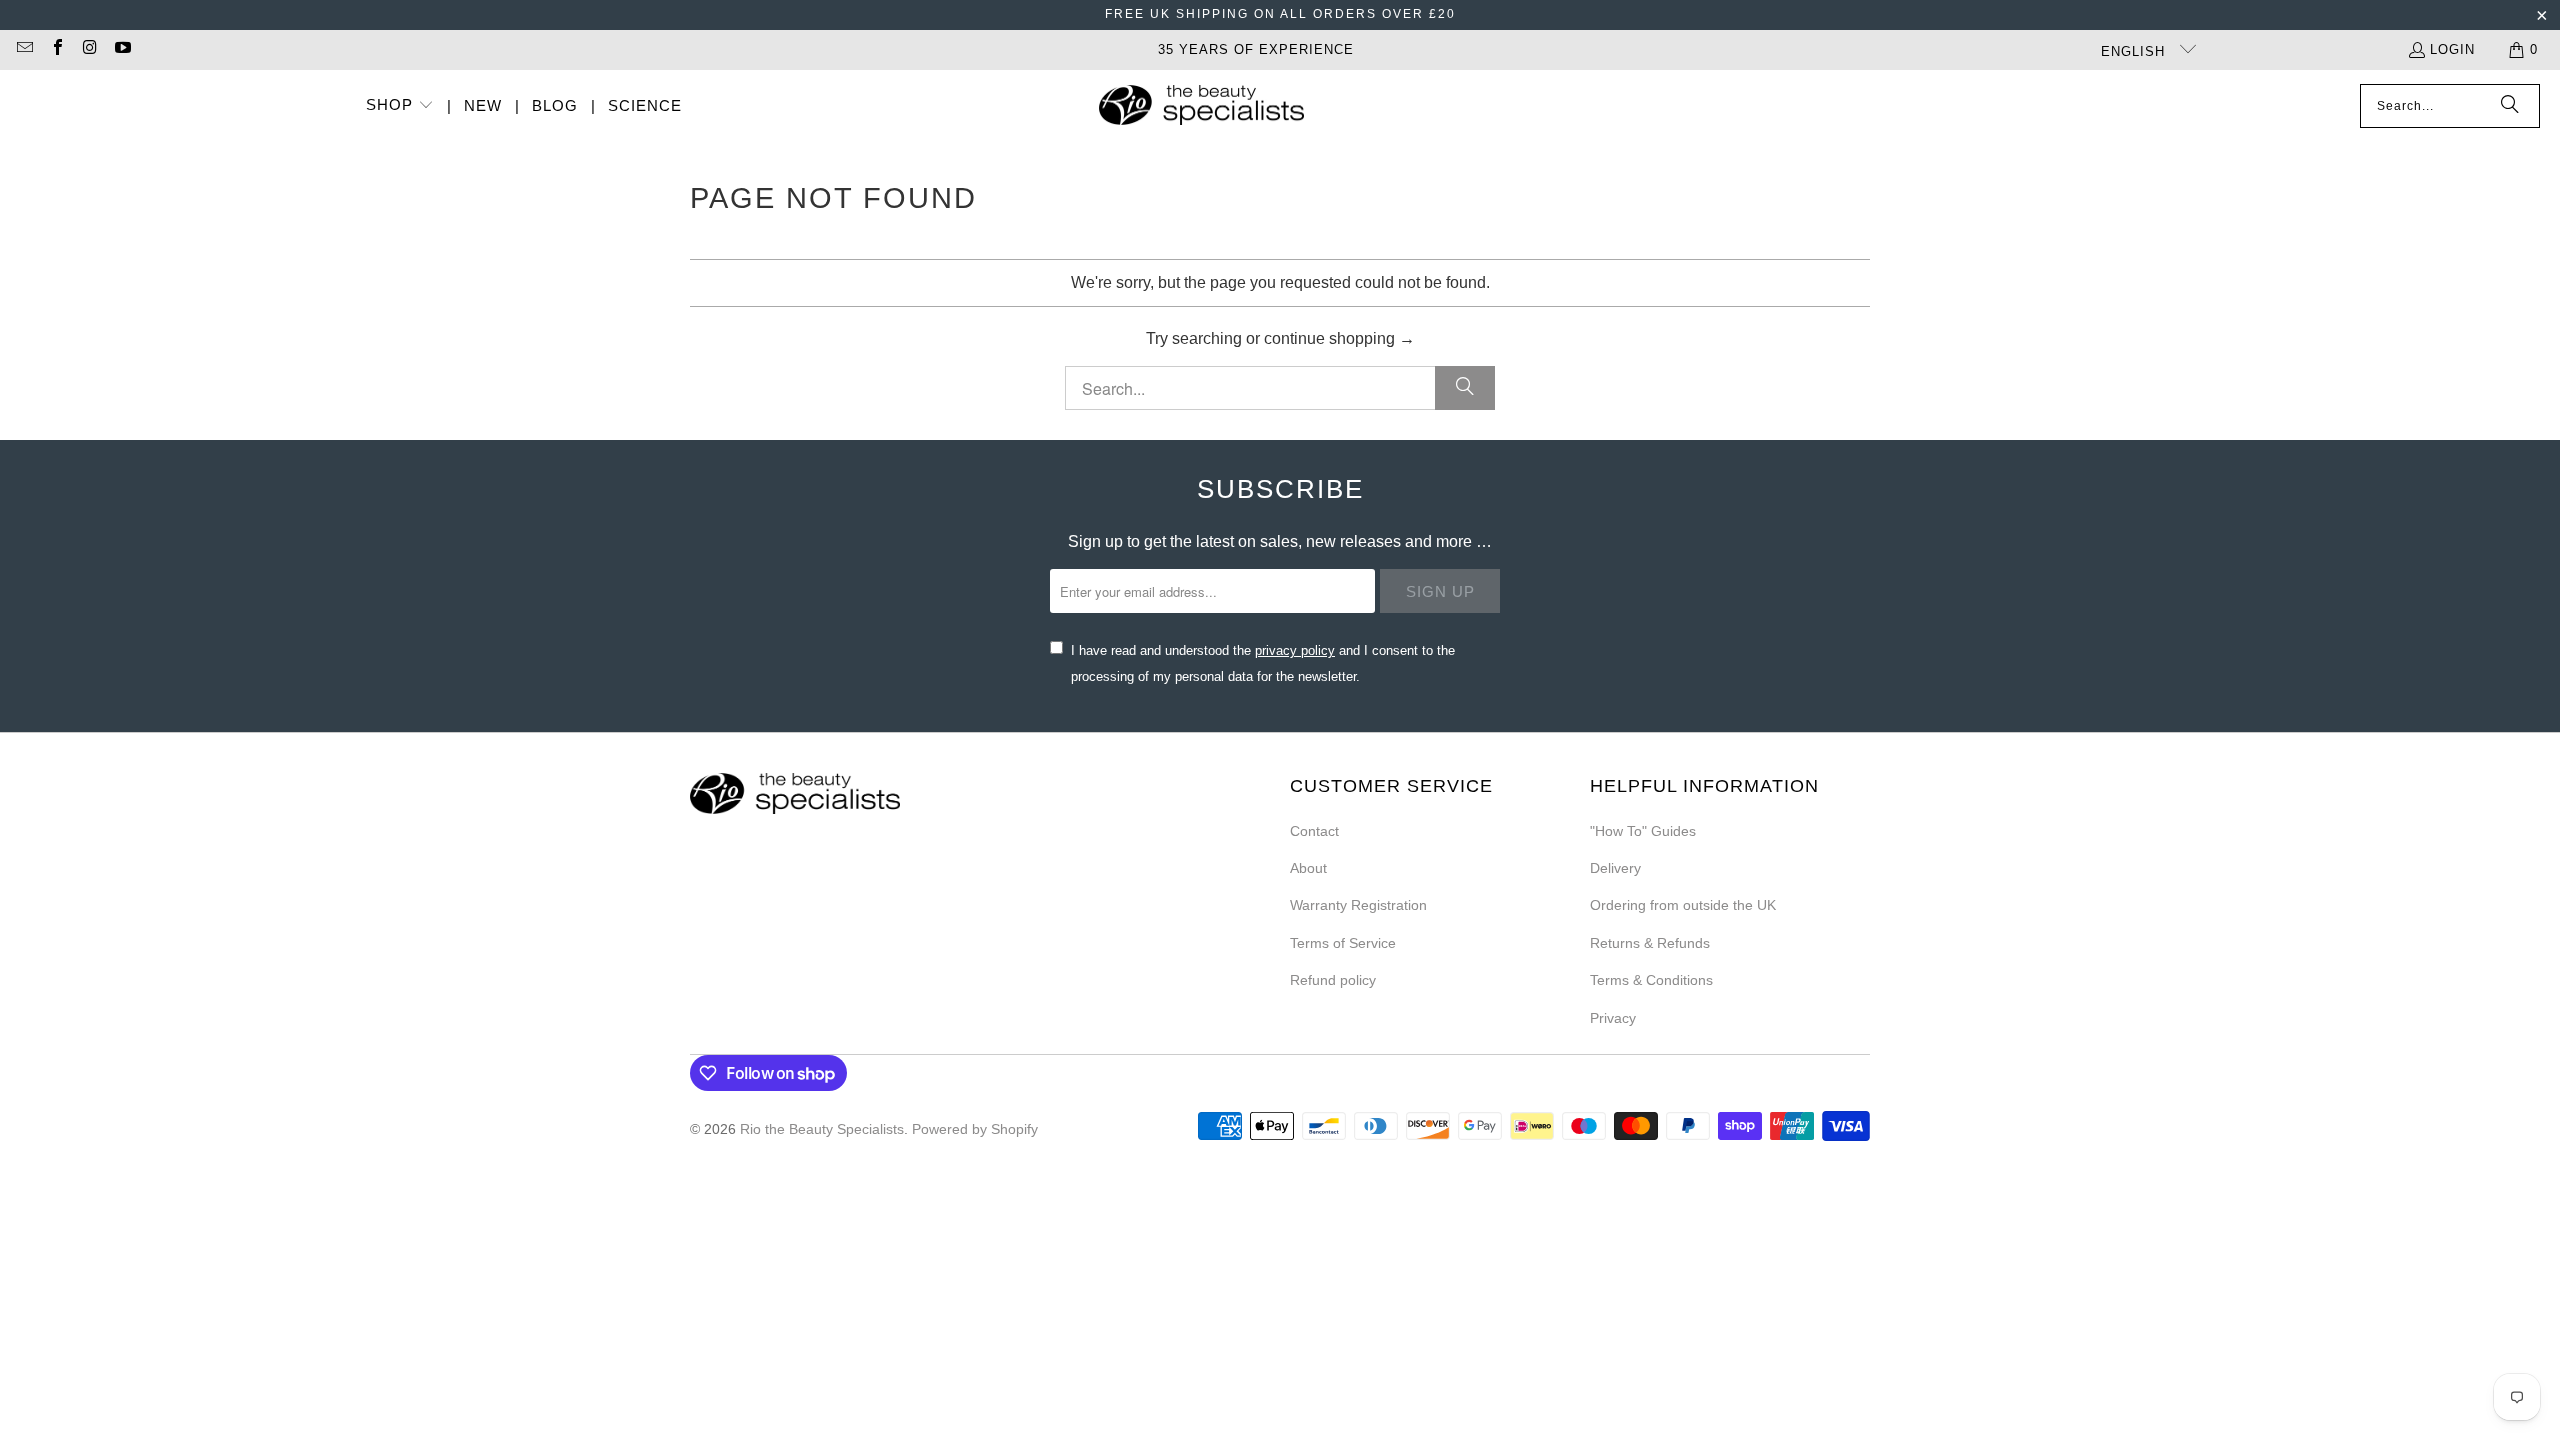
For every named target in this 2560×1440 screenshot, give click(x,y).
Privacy (1613, 1018)
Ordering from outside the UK (1683, 905)
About (1308, 868)
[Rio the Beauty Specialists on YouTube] (121, 49)
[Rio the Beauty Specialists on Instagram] (89, 49)
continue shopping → (1339, 338)
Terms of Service (1343, 943)
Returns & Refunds (1650, 943)
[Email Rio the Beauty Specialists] (24, 49)
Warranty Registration (1358, 905)
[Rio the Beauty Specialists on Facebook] (56, 49)
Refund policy (1333, 980)
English (2135, 51)
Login (2452, 49)
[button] (400, 106)
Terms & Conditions (1651, 980)
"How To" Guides (1643, 831)
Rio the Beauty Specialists (822, 1129)
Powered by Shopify (975, 1129)
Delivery (1615, 868)
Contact (1314, 831)
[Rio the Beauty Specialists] (1201, 107)
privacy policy (1295, 650)
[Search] (2510, 106)
